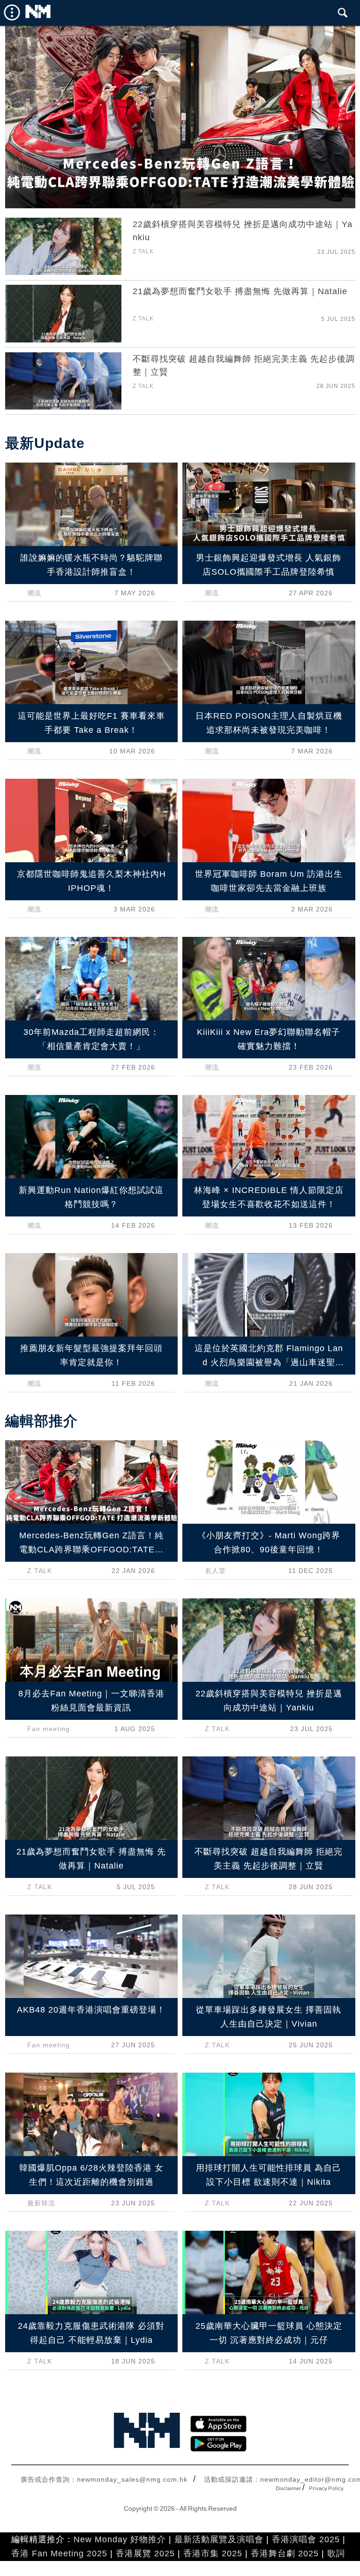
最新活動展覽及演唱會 (219, 2539)
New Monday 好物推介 (120, 2539)
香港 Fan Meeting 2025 (59, 2553)
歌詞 (336, 2553)
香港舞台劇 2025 (285, 2553)
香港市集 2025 (213, 2553)
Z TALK (143, 251)
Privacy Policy (326, 2489)
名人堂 (215, 1571)
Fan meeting (49, 1729)
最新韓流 (41, 2203)
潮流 (34, 593)
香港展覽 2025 (145, 2553)
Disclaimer (288, 2489)
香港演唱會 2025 (306, 2539)
